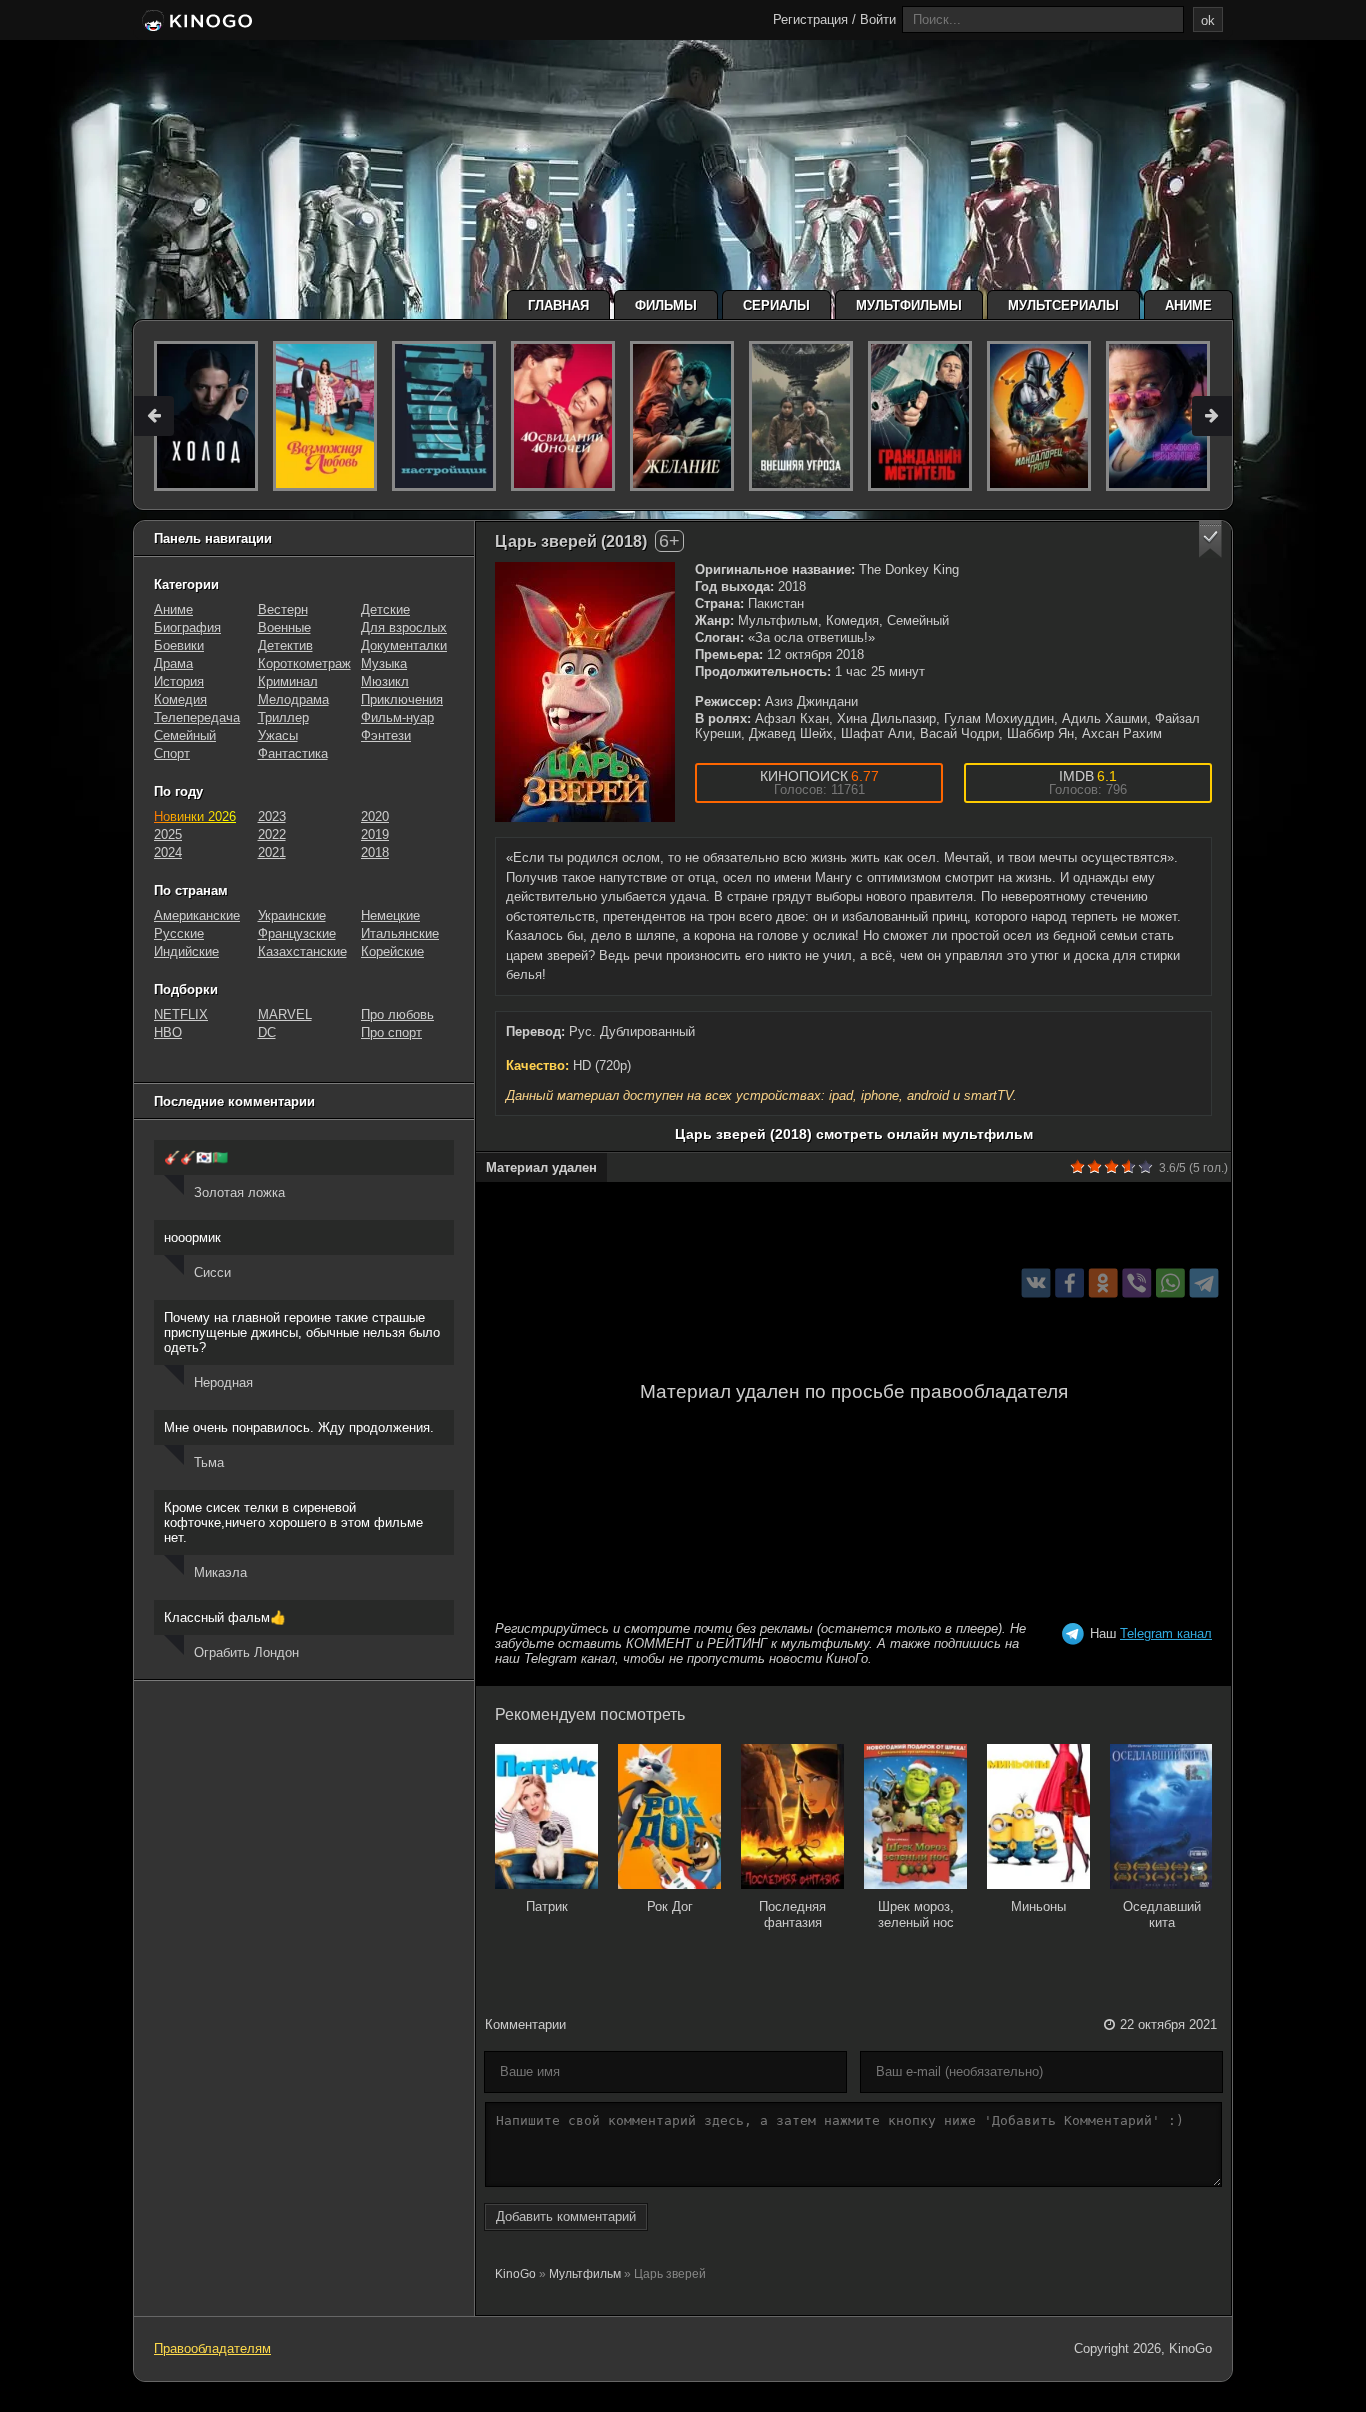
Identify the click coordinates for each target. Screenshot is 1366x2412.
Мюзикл (385, 681)
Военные (284, 627)
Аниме (1188, 305)
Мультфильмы (909, 305)
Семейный (185, 735)
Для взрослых (404, 627)
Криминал (288, 681)
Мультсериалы (1063, 305)
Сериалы (776, 305)
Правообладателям (212, 2348)
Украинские (292, 915)
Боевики (179, 645)
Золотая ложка (239, 1192)
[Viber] (1136, 1283)
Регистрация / (814, 19)
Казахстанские (302, 951)
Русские (179, 933)
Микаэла (220, 1572)
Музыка (384, 663)
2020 (375, 816)
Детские (385, 609)
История (179, 681)
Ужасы (278, 735)
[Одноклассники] (1103, 1283)
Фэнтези (386, 735)
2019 (375, 834)
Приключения (402, 699)
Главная (558, 305)
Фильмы (666, 305)
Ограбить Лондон (246, 1652)
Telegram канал (1166, 1633)
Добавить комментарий (566, 2216)
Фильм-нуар (397, 717)
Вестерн (283, 609)
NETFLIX (181, 1014)
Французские (297, 933)
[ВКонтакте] (1036, 1283)
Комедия (180, 699)
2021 (272, 852)
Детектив (285, 645)
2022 (272, 834)
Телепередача (197, 717)
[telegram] (1204, 1283)
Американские (197, 915)
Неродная (223, 1382)
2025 (168, 834)
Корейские (392, 951)
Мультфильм (585, 2274)
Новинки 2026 (195, 816)
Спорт (172, 753)
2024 (168, 852)
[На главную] (195, 22)
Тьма (209, 1462)
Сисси (212, 1272)
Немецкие (390, 915)
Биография (187, 627)
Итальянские (400, 933)
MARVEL (285, 1014)
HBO (168, 1032)
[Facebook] (1069, 1283)
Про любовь (397, 1014)
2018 (375, 852)
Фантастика (293, 753)
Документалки (404, 645)
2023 (272, 816)
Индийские (186, 951)
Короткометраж (304, 663)
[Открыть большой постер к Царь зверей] (585, 692)
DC (267, 1032)
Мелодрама (293, 699)
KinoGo (515, 2274)
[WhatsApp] (1170, 1283)
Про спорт (391, 1032)
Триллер (283, 717)
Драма (173, 663)
